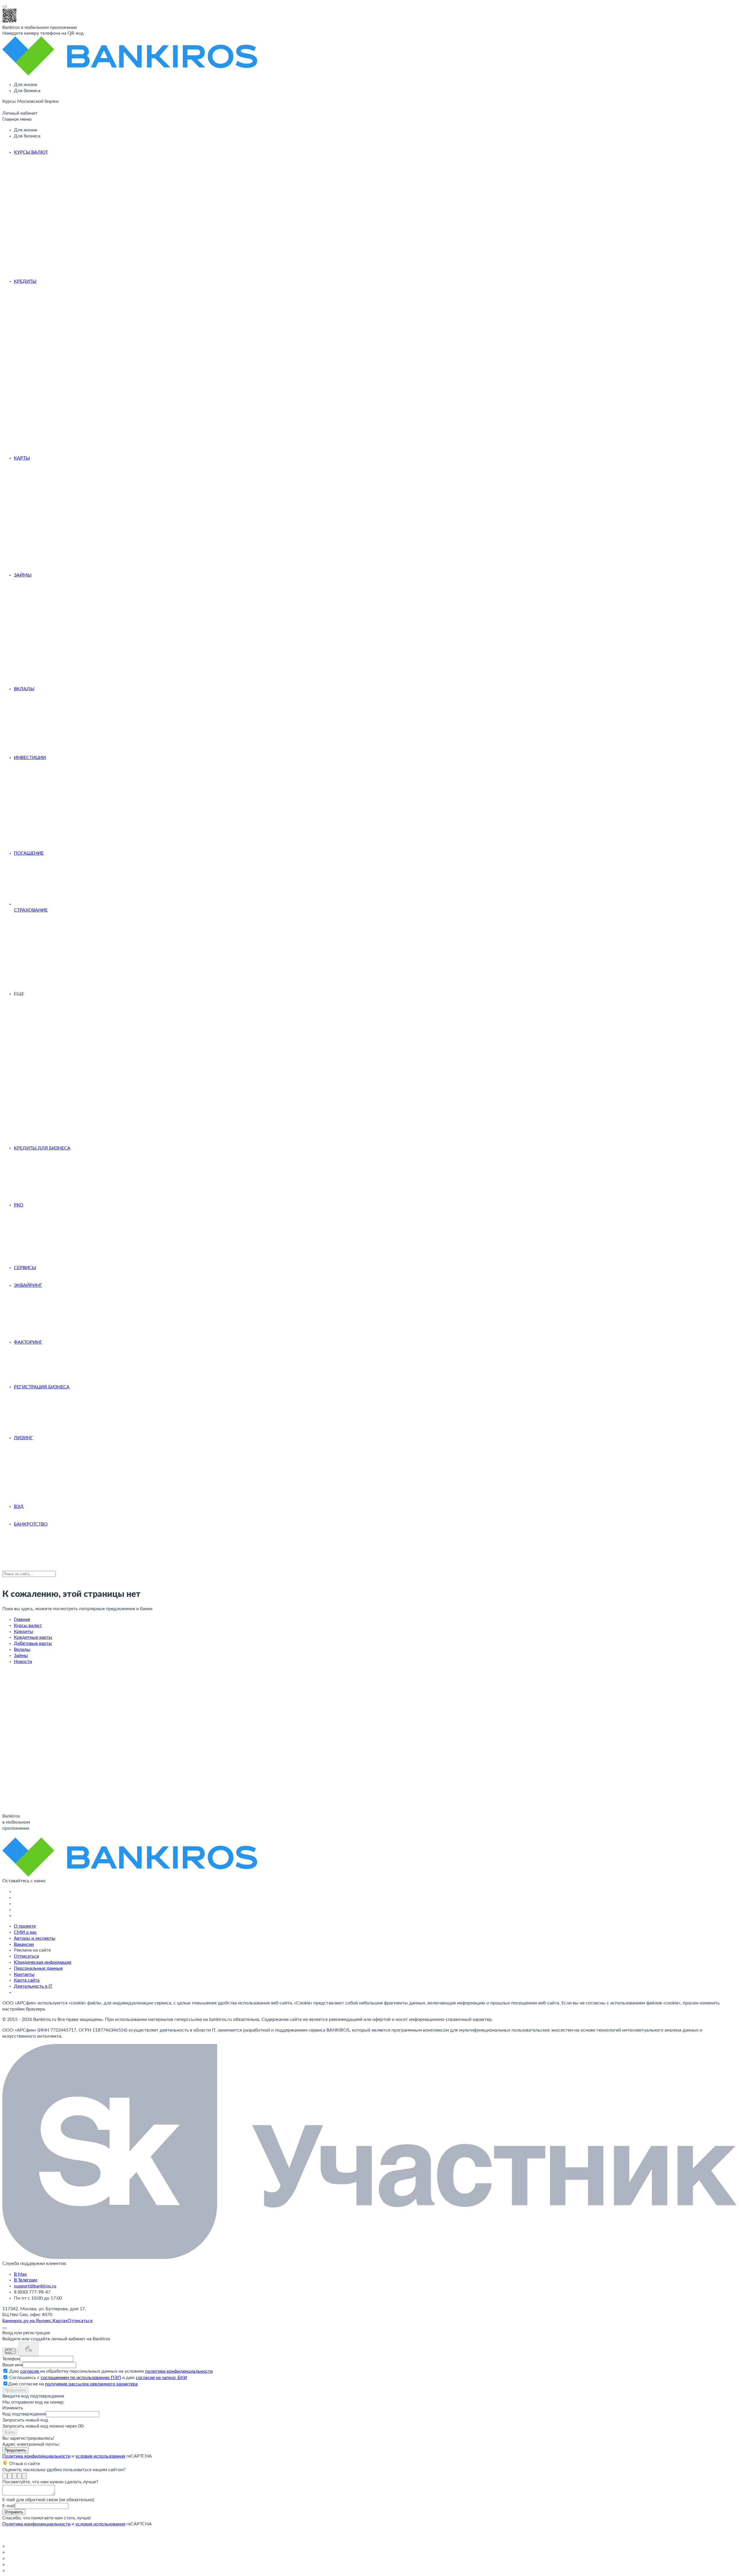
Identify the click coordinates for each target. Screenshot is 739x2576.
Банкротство (31, 1524)
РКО (19, 1205)
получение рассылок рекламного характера (91, 2384)
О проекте (25, 1926)
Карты (22, 458)
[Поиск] (4, 109)
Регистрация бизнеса (42, 1387)
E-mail (9, 2506)
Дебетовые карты (33, 1643)
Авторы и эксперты (35, 1938)
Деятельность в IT (33, 1986)
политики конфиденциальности (179, 2371)
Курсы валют (31, 152)
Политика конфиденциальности (36, 2456)
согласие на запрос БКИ (162, 2378)
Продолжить (15, 2390)
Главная (22, 1619)
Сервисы (25, 1268)
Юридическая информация (43, 1962)
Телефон (11, 2359)
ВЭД (19, 1506)
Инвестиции (30, 758)
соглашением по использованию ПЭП (81, 2378)
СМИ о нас (25, 1932)
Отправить (14, 2512)
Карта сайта (27, 1980)
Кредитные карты (33, 1637)
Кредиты (25, 281)
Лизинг (23, 1438)
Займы (23, 575)
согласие (30, 2371)
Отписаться (26, 1956)
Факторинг (28, 1342)
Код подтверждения (24, 2414)
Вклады (24, 689)
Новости (23, 1662)
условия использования (100, 2456)
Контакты (24, 1974)
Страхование (31, 910)
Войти (10, 2432)
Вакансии (24, 1944)
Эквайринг (28, 1285)
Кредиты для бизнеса (42, 1148)
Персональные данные (38, 1968)
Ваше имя (13, 2365)
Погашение (29, 853)
